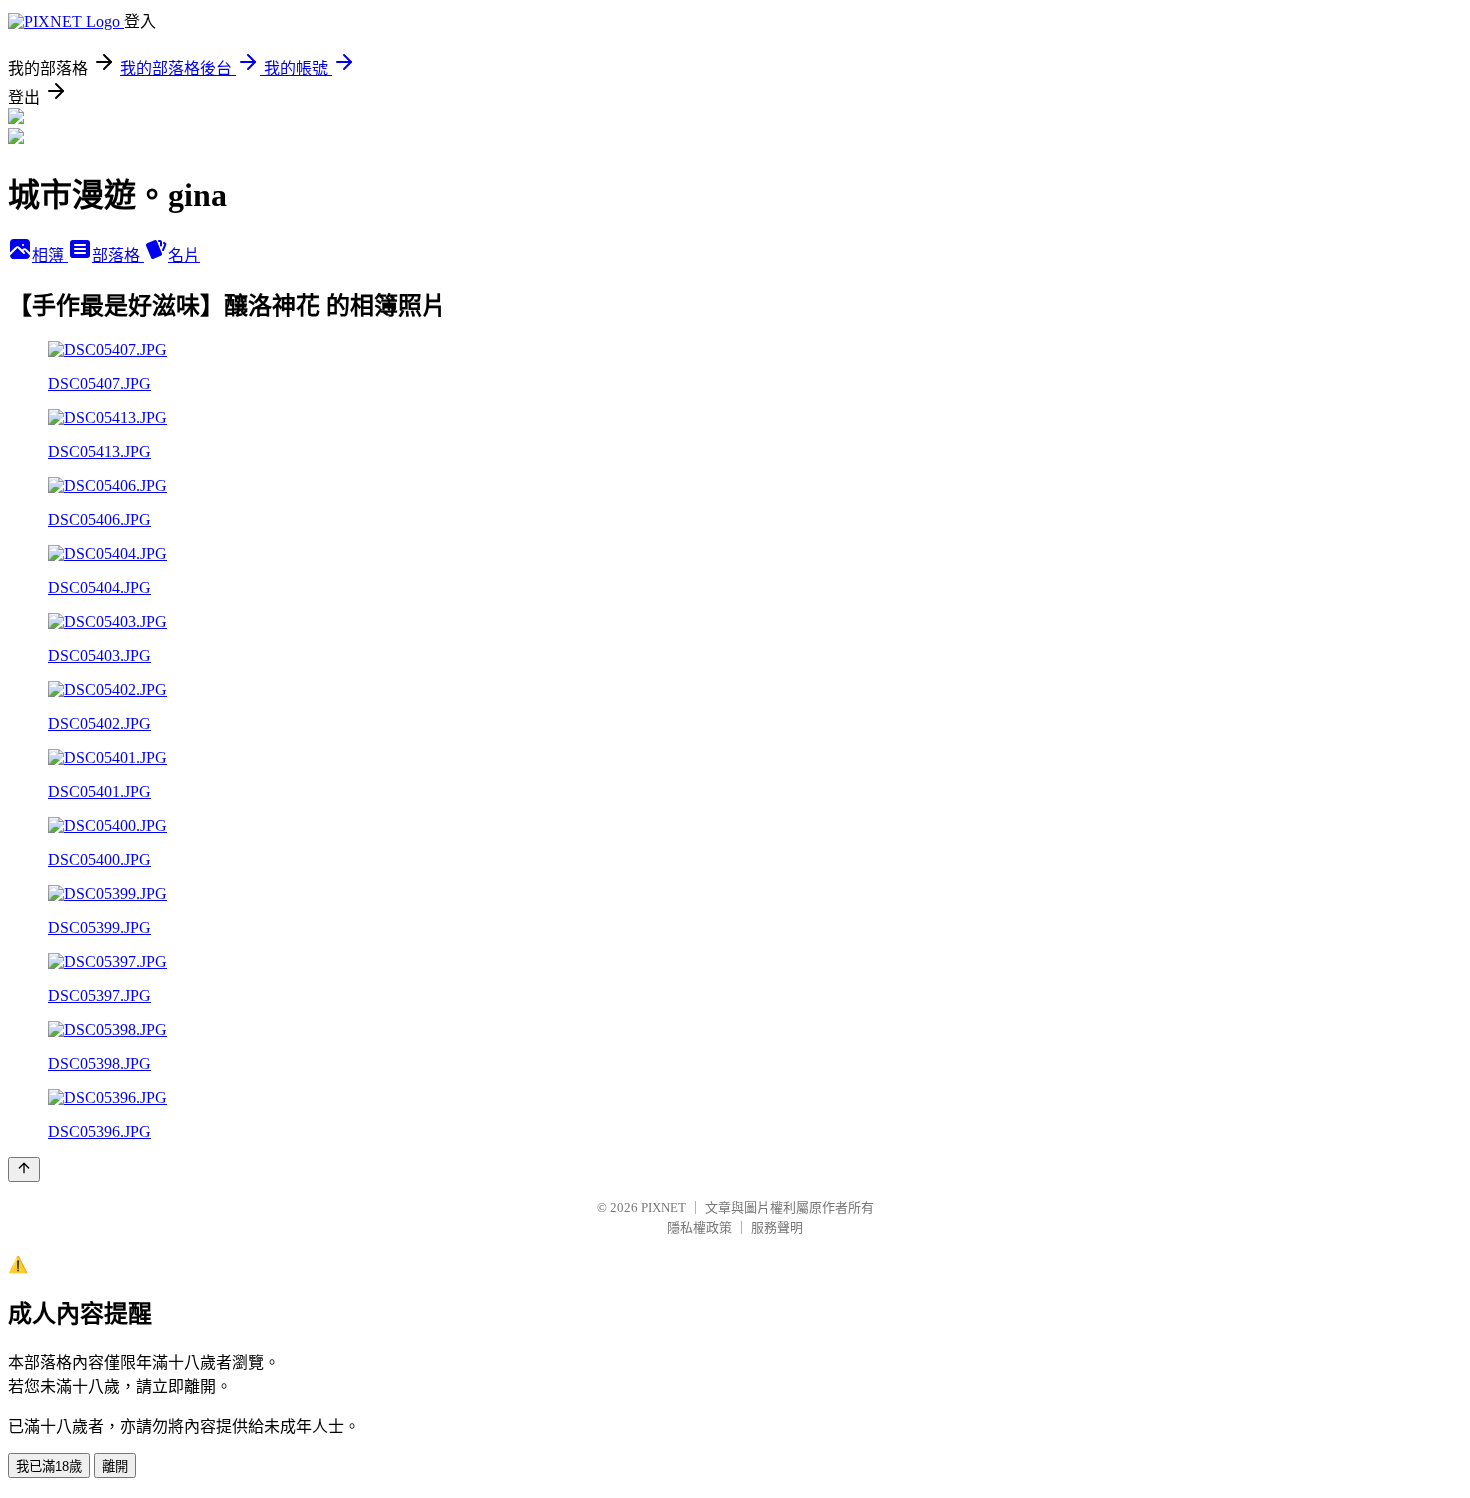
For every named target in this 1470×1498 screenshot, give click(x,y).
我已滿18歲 (49, 1466)
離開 (115, 1466)
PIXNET (663, 1207)
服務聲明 (777, 1227)
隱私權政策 (699, 1227)
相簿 (50, 255)
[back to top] (24, 1169)
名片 (184, 255)
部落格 (118, 255)
